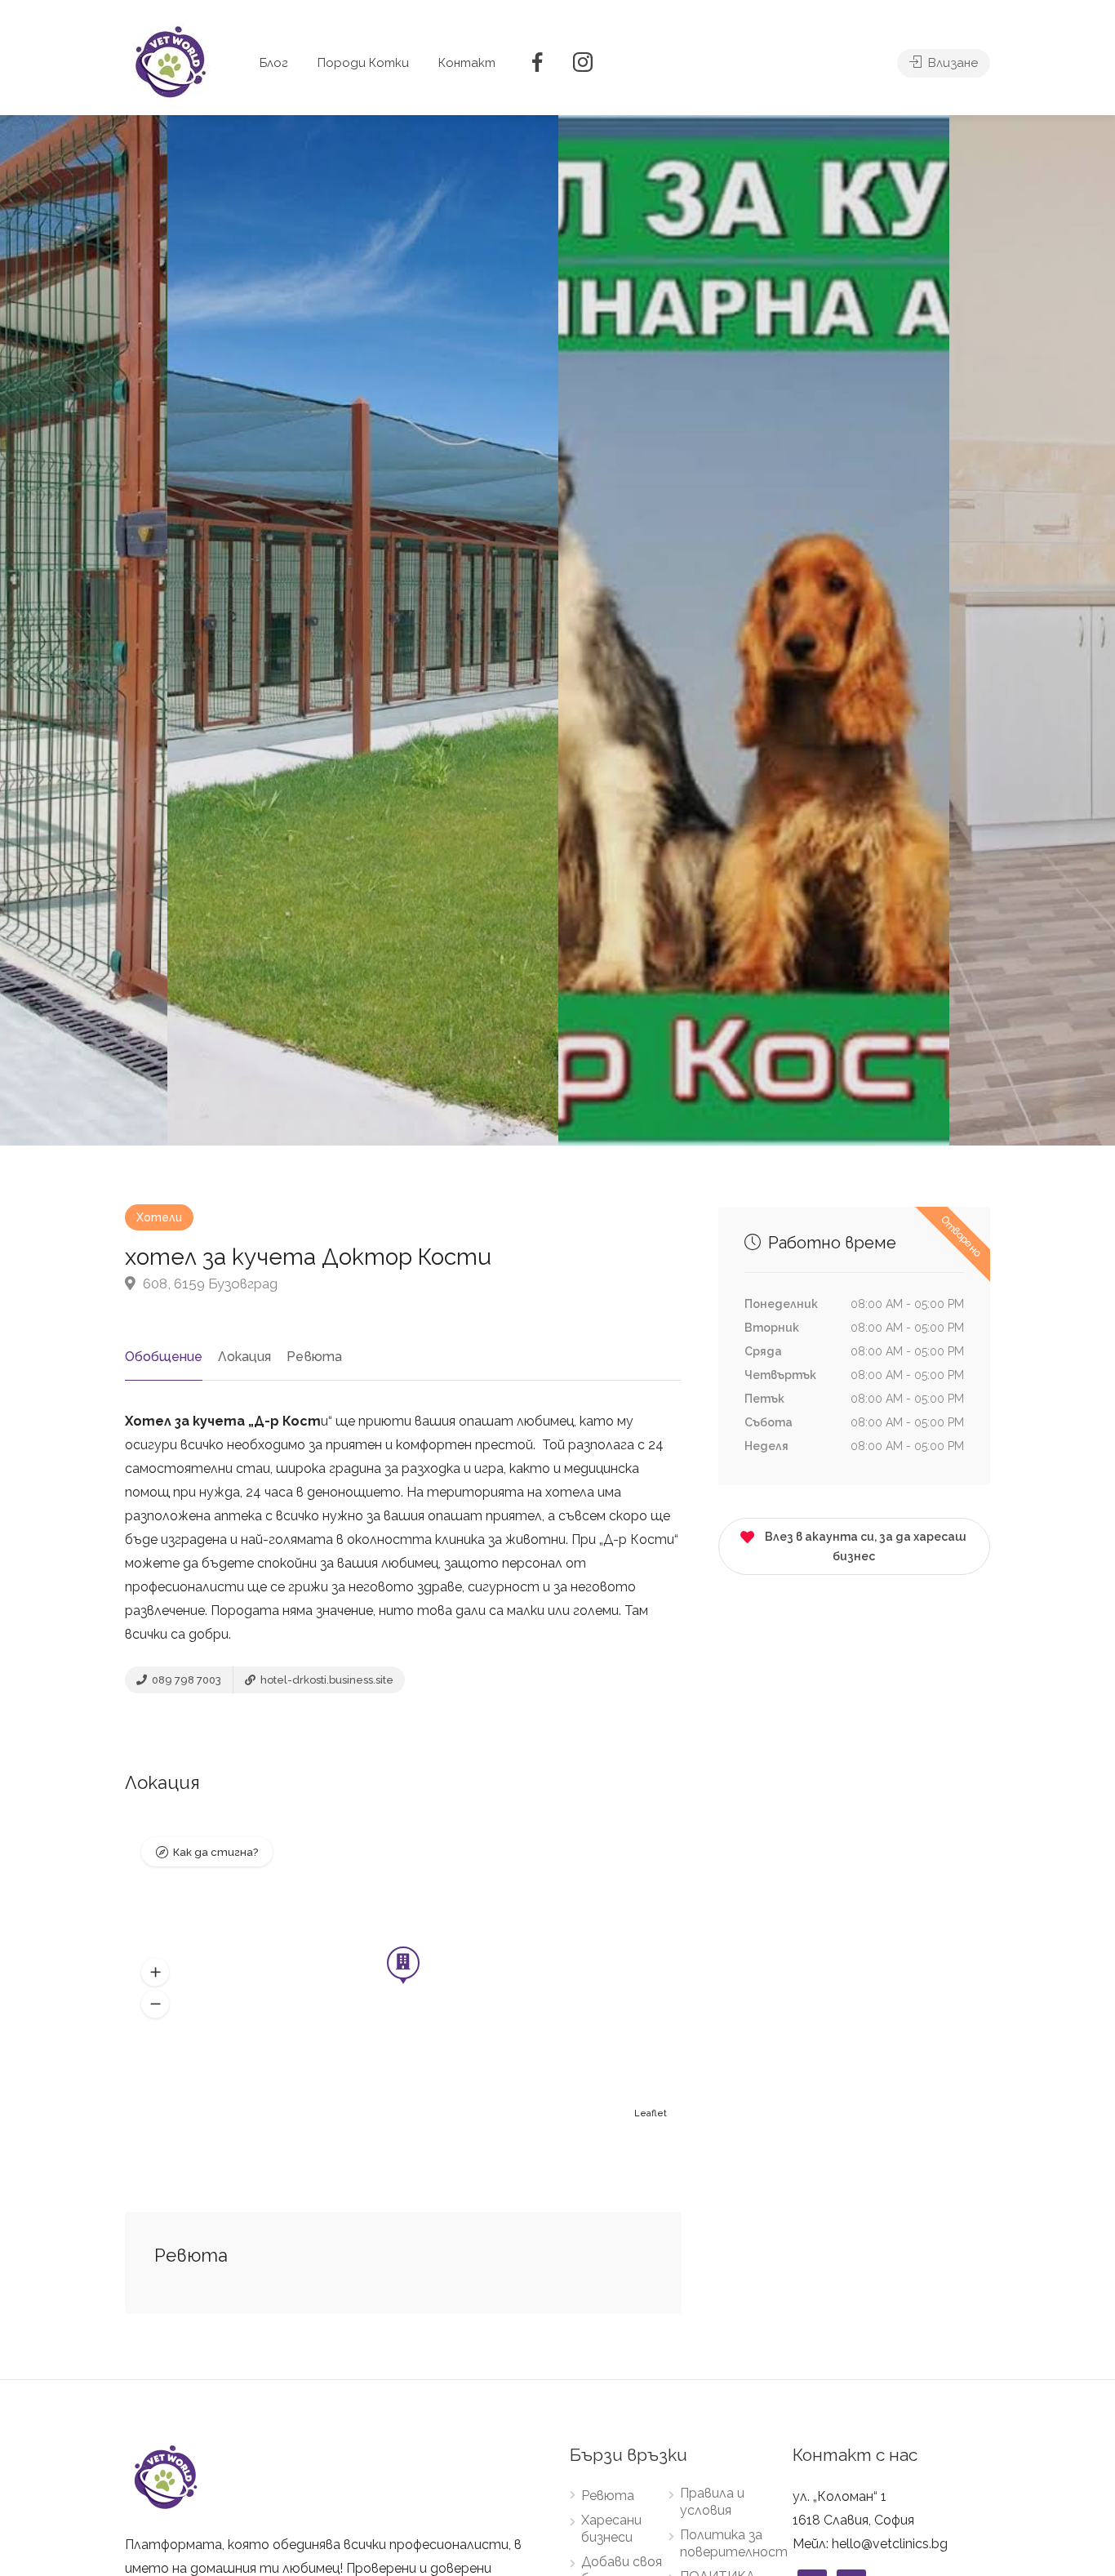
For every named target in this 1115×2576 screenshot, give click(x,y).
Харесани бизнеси (611, 2529)
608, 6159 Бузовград (209, 1284)
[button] (155, 1973)
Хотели (159, 1217)
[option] (754, 630)
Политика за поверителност (734, 2543)
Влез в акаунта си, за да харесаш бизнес (866, 1546)
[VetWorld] (171, 62)
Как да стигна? (215, 1852)
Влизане (951, 63)
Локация (244, 1357)
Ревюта (314, 1357)
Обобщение (164, 1357)
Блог (274, 63)
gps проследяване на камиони (326, 1634)
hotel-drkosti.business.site (326, 1680)
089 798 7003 (185, 1680)
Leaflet (651, 2113)
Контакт (467, 63)
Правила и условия (712, 2502)
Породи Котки (363, 63)
